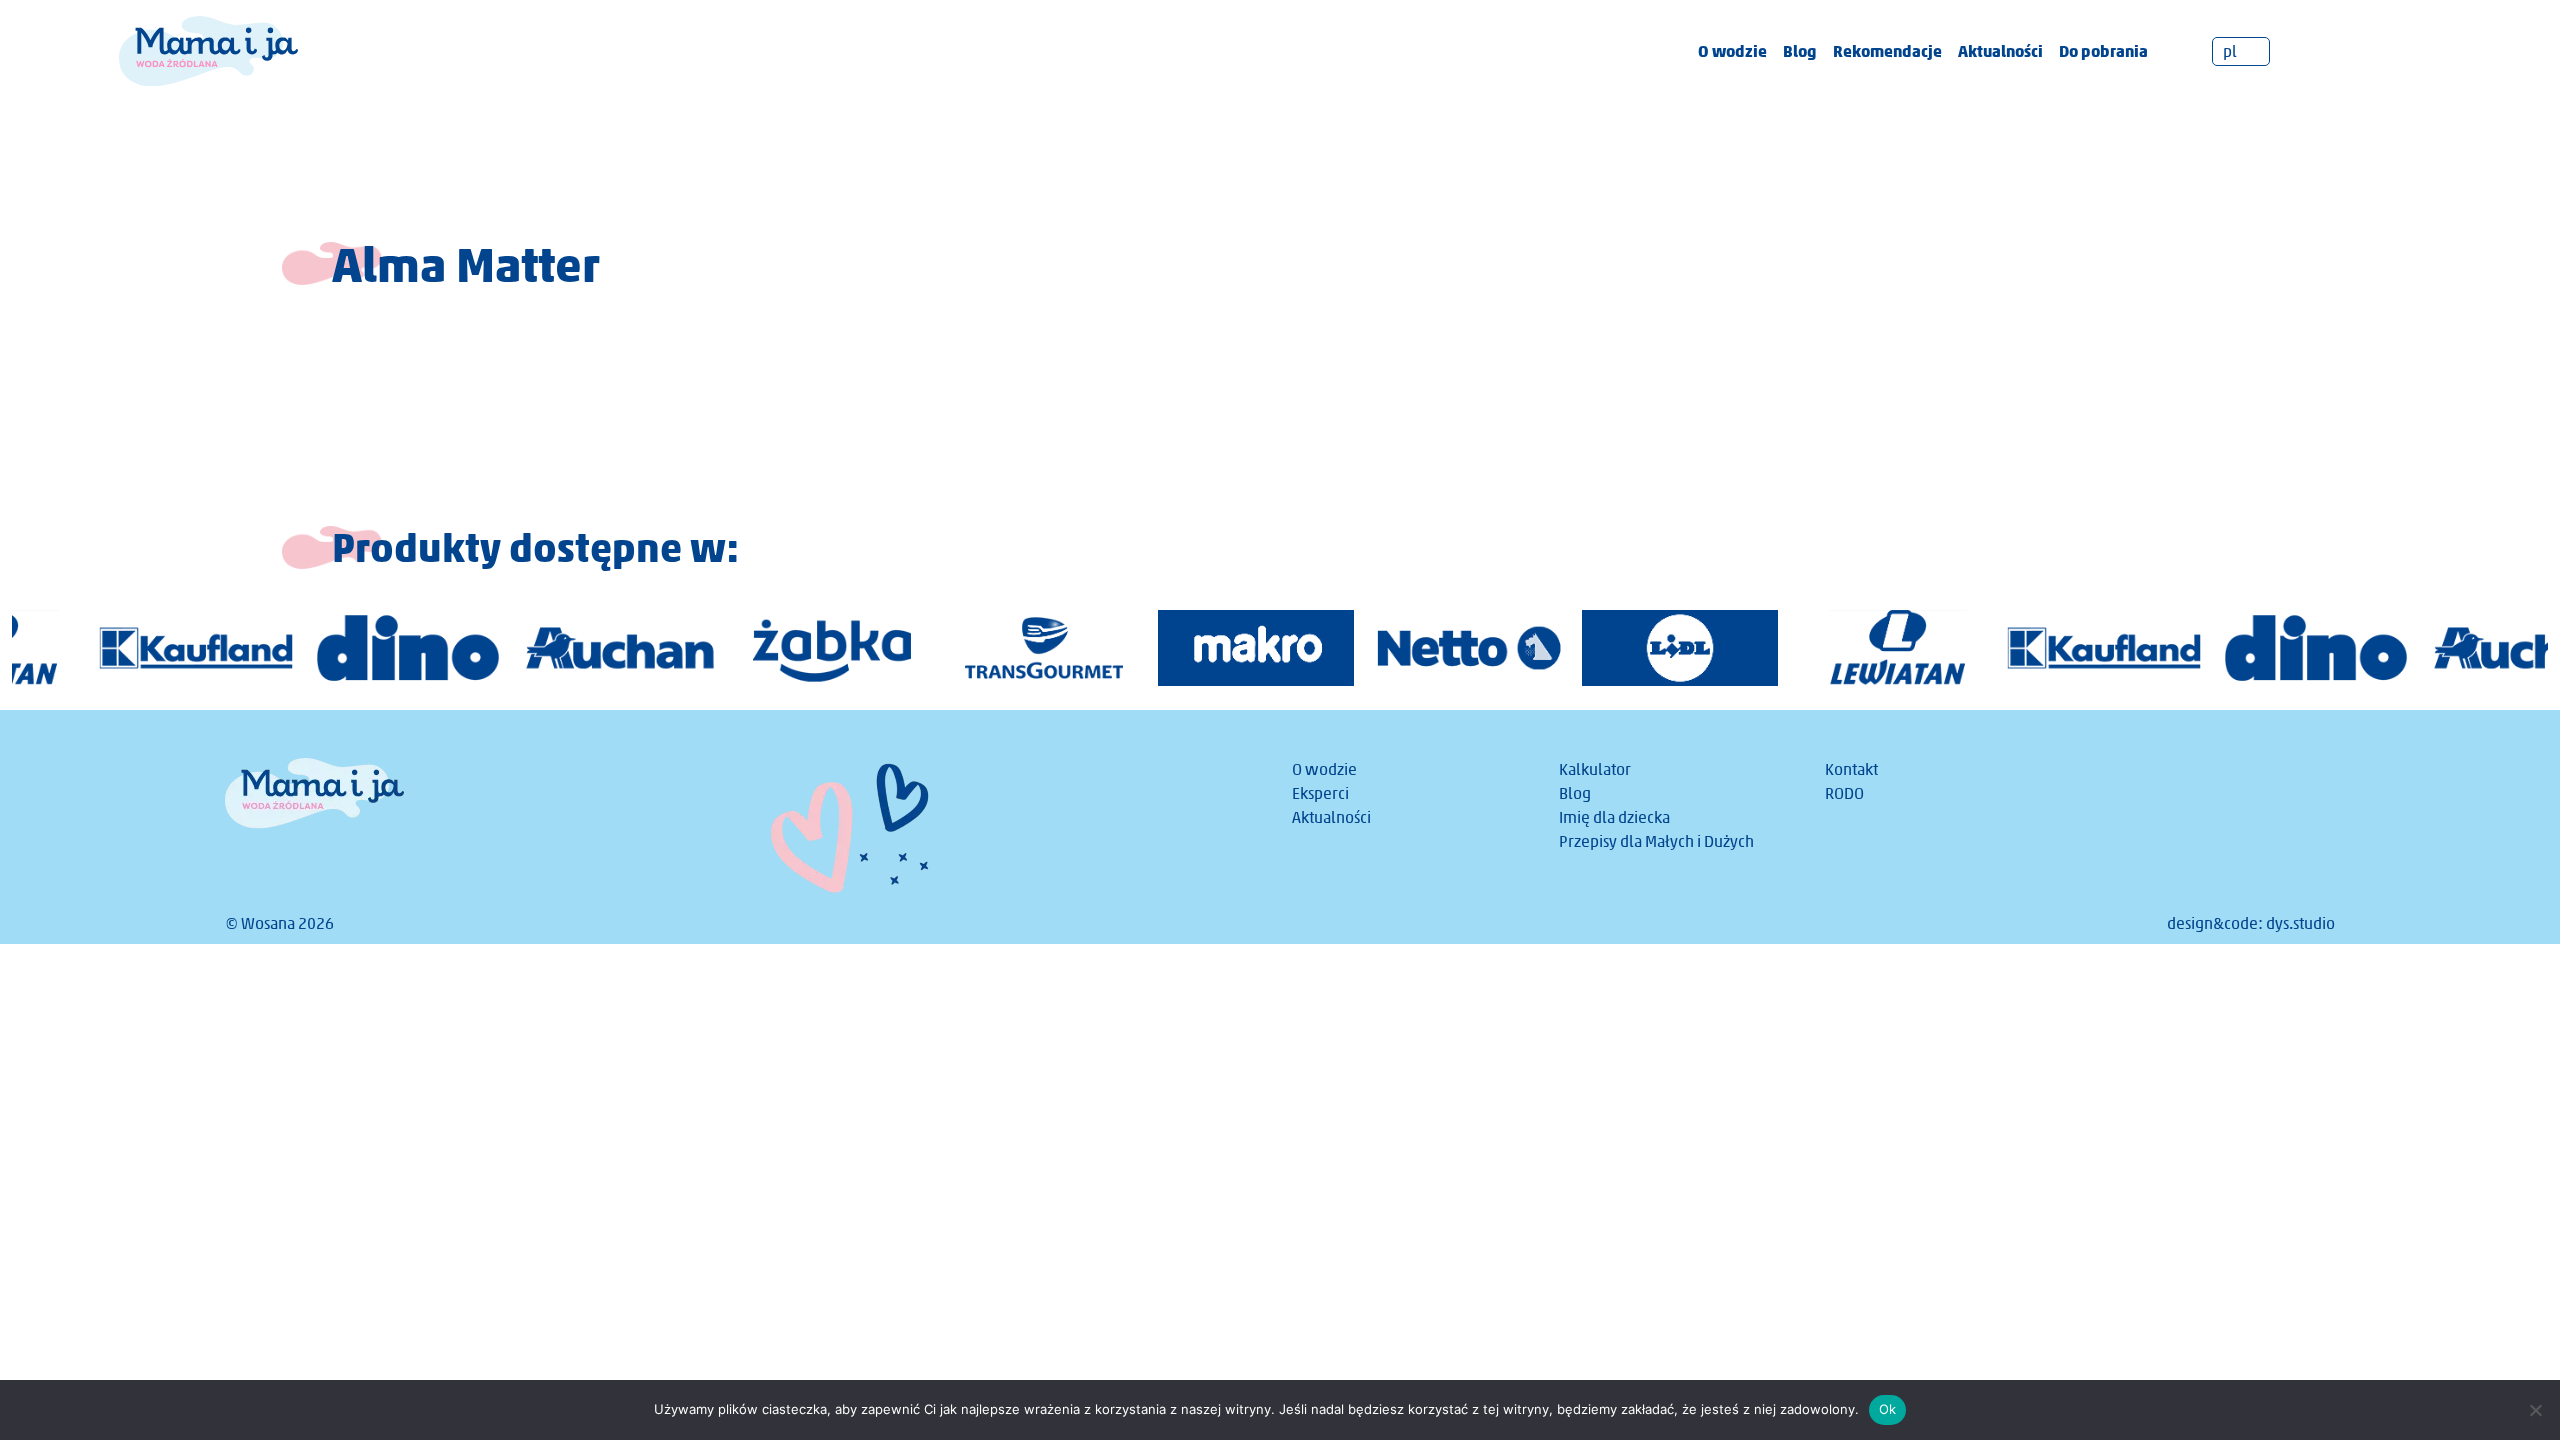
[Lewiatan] (1814, 647)
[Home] (208, 49)
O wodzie (1732, 51)
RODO (1844, 793)
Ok (1888, 1409)
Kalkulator (1595, 769)
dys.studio (2300, 923)
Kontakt (1851, 769)
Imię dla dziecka (1614, 817)
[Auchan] (542, 647)
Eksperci (1320, 793)
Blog (1800, 51)
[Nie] (2535, 1410)
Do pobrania (2103, 51)
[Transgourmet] (966, 647)
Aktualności (2000, 51)
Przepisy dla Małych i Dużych (1656, 841)
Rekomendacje (1887, 51)
